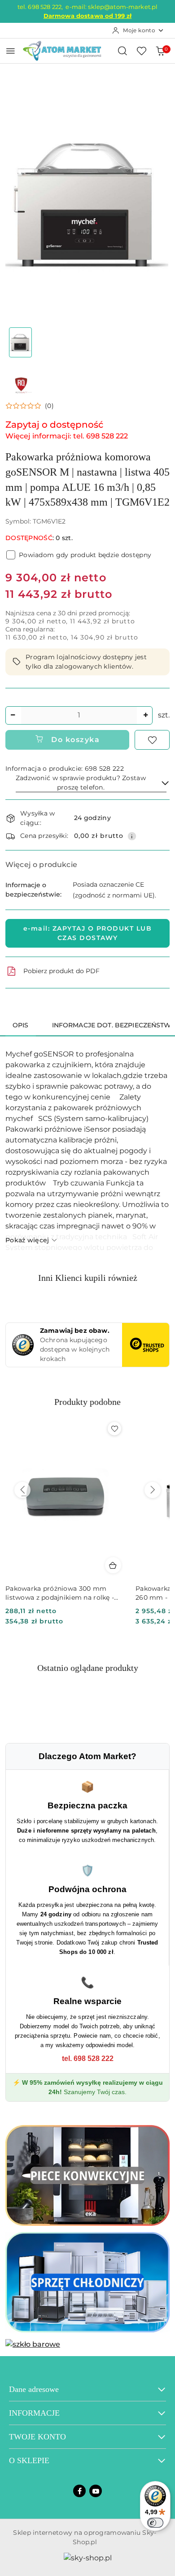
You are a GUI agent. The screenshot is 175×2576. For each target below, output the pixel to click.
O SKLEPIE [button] (29, 2460)
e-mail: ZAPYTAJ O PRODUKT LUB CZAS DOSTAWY (88, 933)
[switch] (155, 2523)
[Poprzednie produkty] (22, 1490)
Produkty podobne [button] (87, 1402)
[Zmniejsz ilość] (13, 715)
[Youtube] (96, 2491)
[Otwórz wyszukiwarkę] (122, 51)
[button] (30, 406)
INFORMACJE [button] (34, 2413)
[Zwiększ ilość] (145, 715)
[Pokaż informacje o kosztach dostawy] (132, 836)
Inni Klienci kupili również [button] (88, 1278)
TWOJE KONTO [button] (37, 2437)
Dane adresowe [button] (34, 2389)
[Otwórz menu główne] (11, 51)
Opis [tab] (21, 1025)
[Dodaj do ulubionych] (152, 740)
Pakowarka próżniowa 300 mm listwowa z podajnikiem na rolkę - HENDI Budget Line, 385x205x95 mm (60, 1593)
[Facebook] (79, 2491)
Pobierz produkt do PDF (61, 971)
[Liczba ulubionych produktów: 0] (141, 51)
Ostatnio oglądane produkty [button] (88, 1668)
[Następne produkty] (153, 1490)
